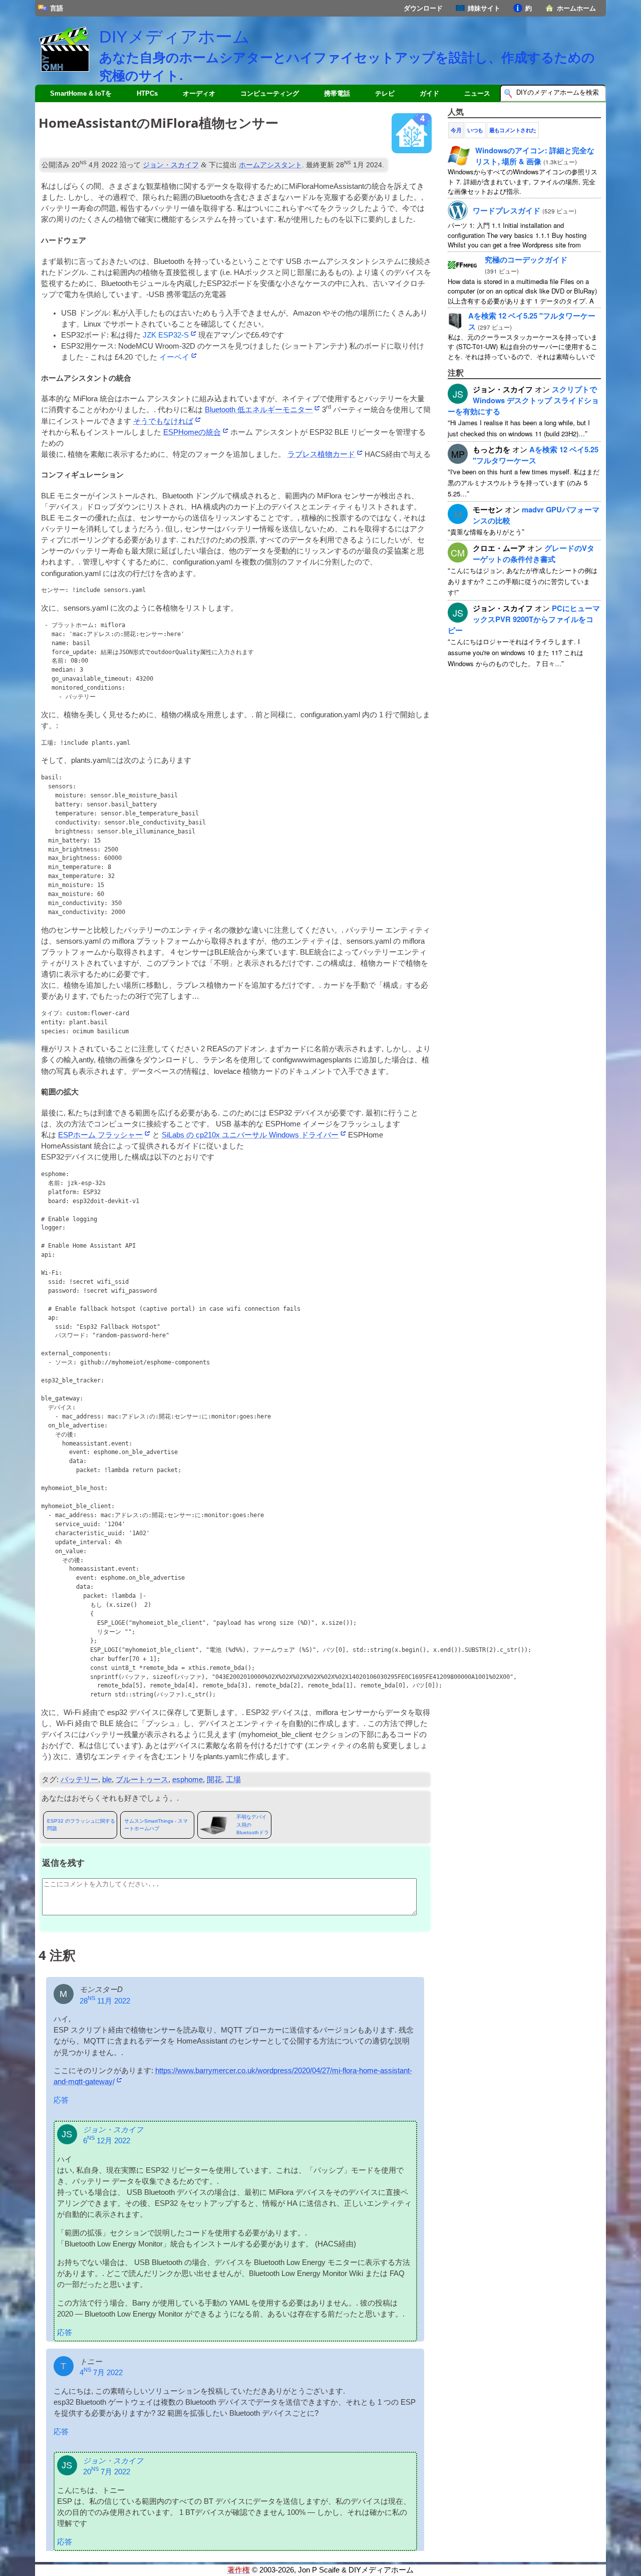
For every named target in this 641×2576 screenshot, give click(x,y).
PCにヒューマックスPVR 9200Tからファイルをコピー (524, 619)
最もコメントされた (513, 130)
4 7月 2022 (101, 2373)
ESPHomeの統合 (192, 432)
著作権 (239, 2570)
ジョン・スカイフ (171, 165)
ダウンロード (423, 8)
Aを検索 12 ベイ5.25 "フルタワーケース (536, 455)
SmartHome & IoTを (81, 93)
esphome (188, 1780)
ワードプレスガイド (507, 210)
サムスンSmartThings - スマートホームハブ (156, 1825)
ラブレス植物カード (321, 454)
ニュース (477, 93)
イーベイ (174, 357)
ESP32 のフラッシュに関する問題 (81, 1825)
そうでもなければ (163, 421)
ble (107, 1780)
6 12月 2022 (107, 2141)
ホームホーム (576, 8)
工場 (233, 1780)
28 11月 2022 (105, 2001)
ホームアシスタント (270, 165)
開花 (214, 1780)
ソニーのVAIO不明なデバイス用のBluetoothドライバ (253, 1825)
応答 (61, 2100)
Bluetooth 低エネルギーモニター (259, 410)
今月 (456, 130)
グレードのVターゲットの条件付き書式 (534, 553)
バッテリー (79, 1780)
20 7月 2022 (107, 2472)
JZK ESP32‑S (166, 335)
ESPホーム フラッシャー (100, 1135)
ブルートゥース (142, 1780)
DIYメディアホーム (175, 37)
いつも (475, 130)
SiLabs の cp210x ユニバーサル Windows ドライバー (250, 1135)
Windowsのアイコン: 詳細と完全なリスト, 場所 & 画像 (535, 156)
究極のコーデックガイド (526, 259)
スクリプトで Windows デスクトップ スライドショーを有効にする (523, 400)
